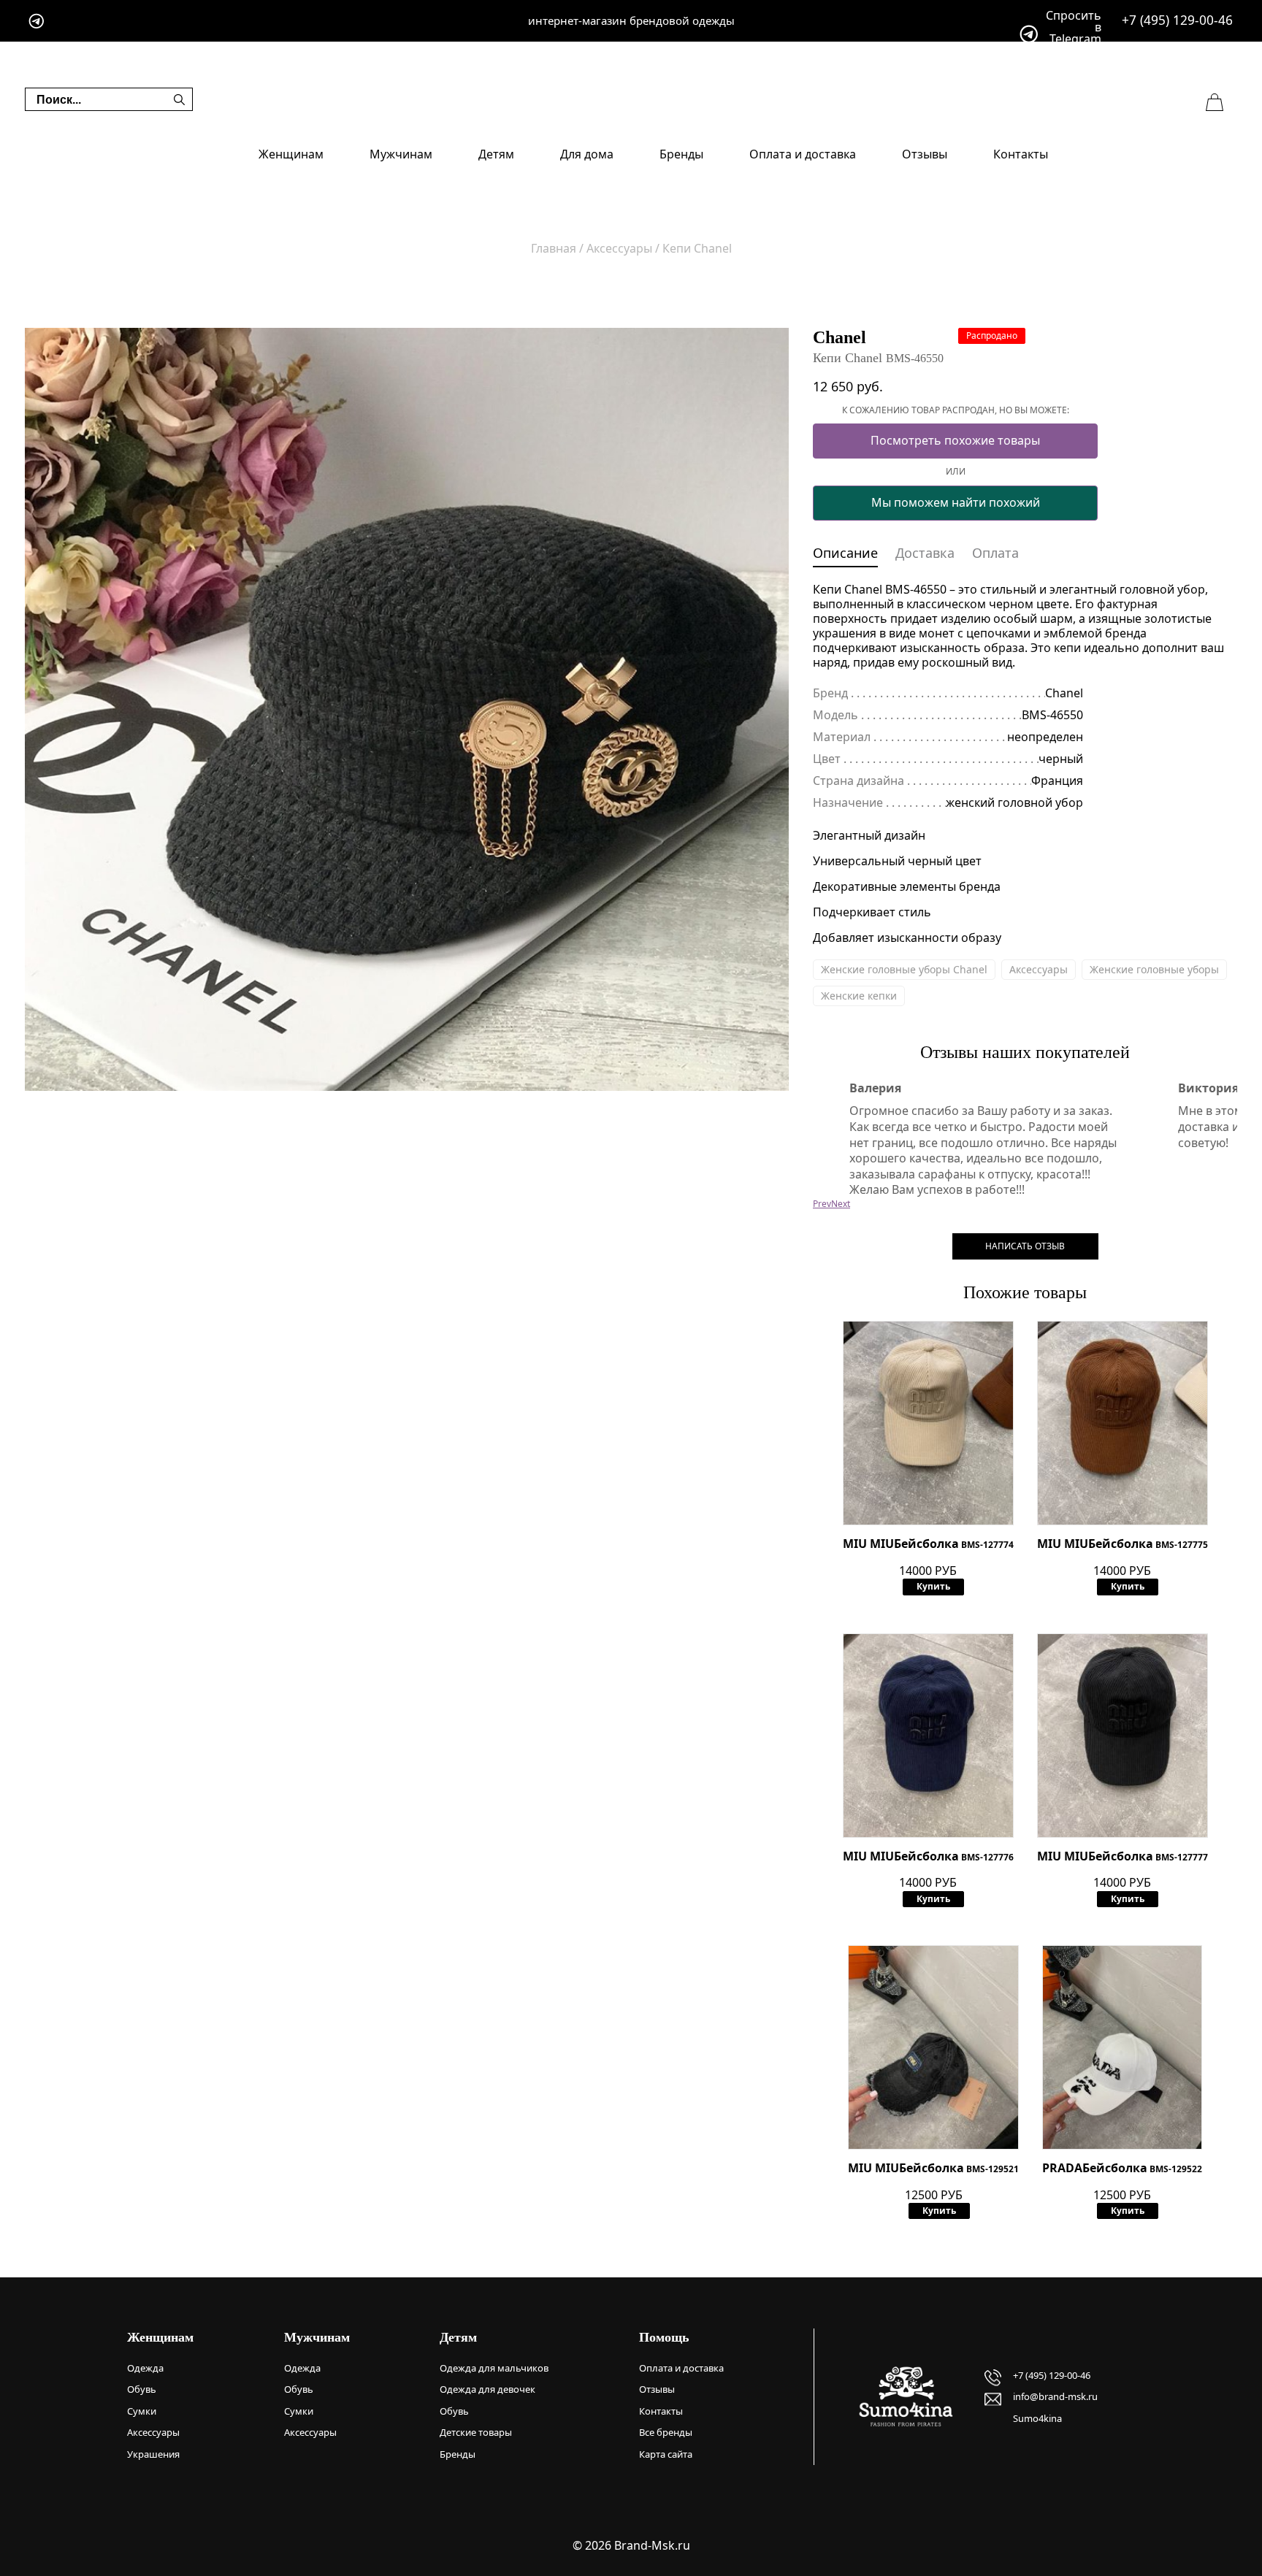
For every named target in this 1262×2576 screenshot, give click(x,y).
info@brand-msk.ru (1055, 2396)
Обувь (142, 2389)
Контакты (1021, 154)
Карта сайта (666, 2454)
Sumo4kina (1037, 2418)
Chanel (840, 337)
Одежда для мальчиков (494, 2368)
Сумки (142, 2411)
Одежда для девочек (487, 2389)
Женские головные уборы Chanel (904, 969)
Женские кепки (859, 996)
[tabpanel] (407, 710)
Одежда (145, 2368)
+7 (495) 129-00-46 (1177, 20)
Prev (822, 1204)
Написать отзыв (1025, 1246)
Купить (933, 1586)
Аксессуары (1039, 969)
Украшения (153, 2454)
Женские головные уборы (1154, 969)
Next (841, 1204)
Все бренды (666, 2432)
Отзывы (925, 154)
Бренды (681, 154)
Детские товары (476, 2432)
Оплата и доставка (803, 154)
